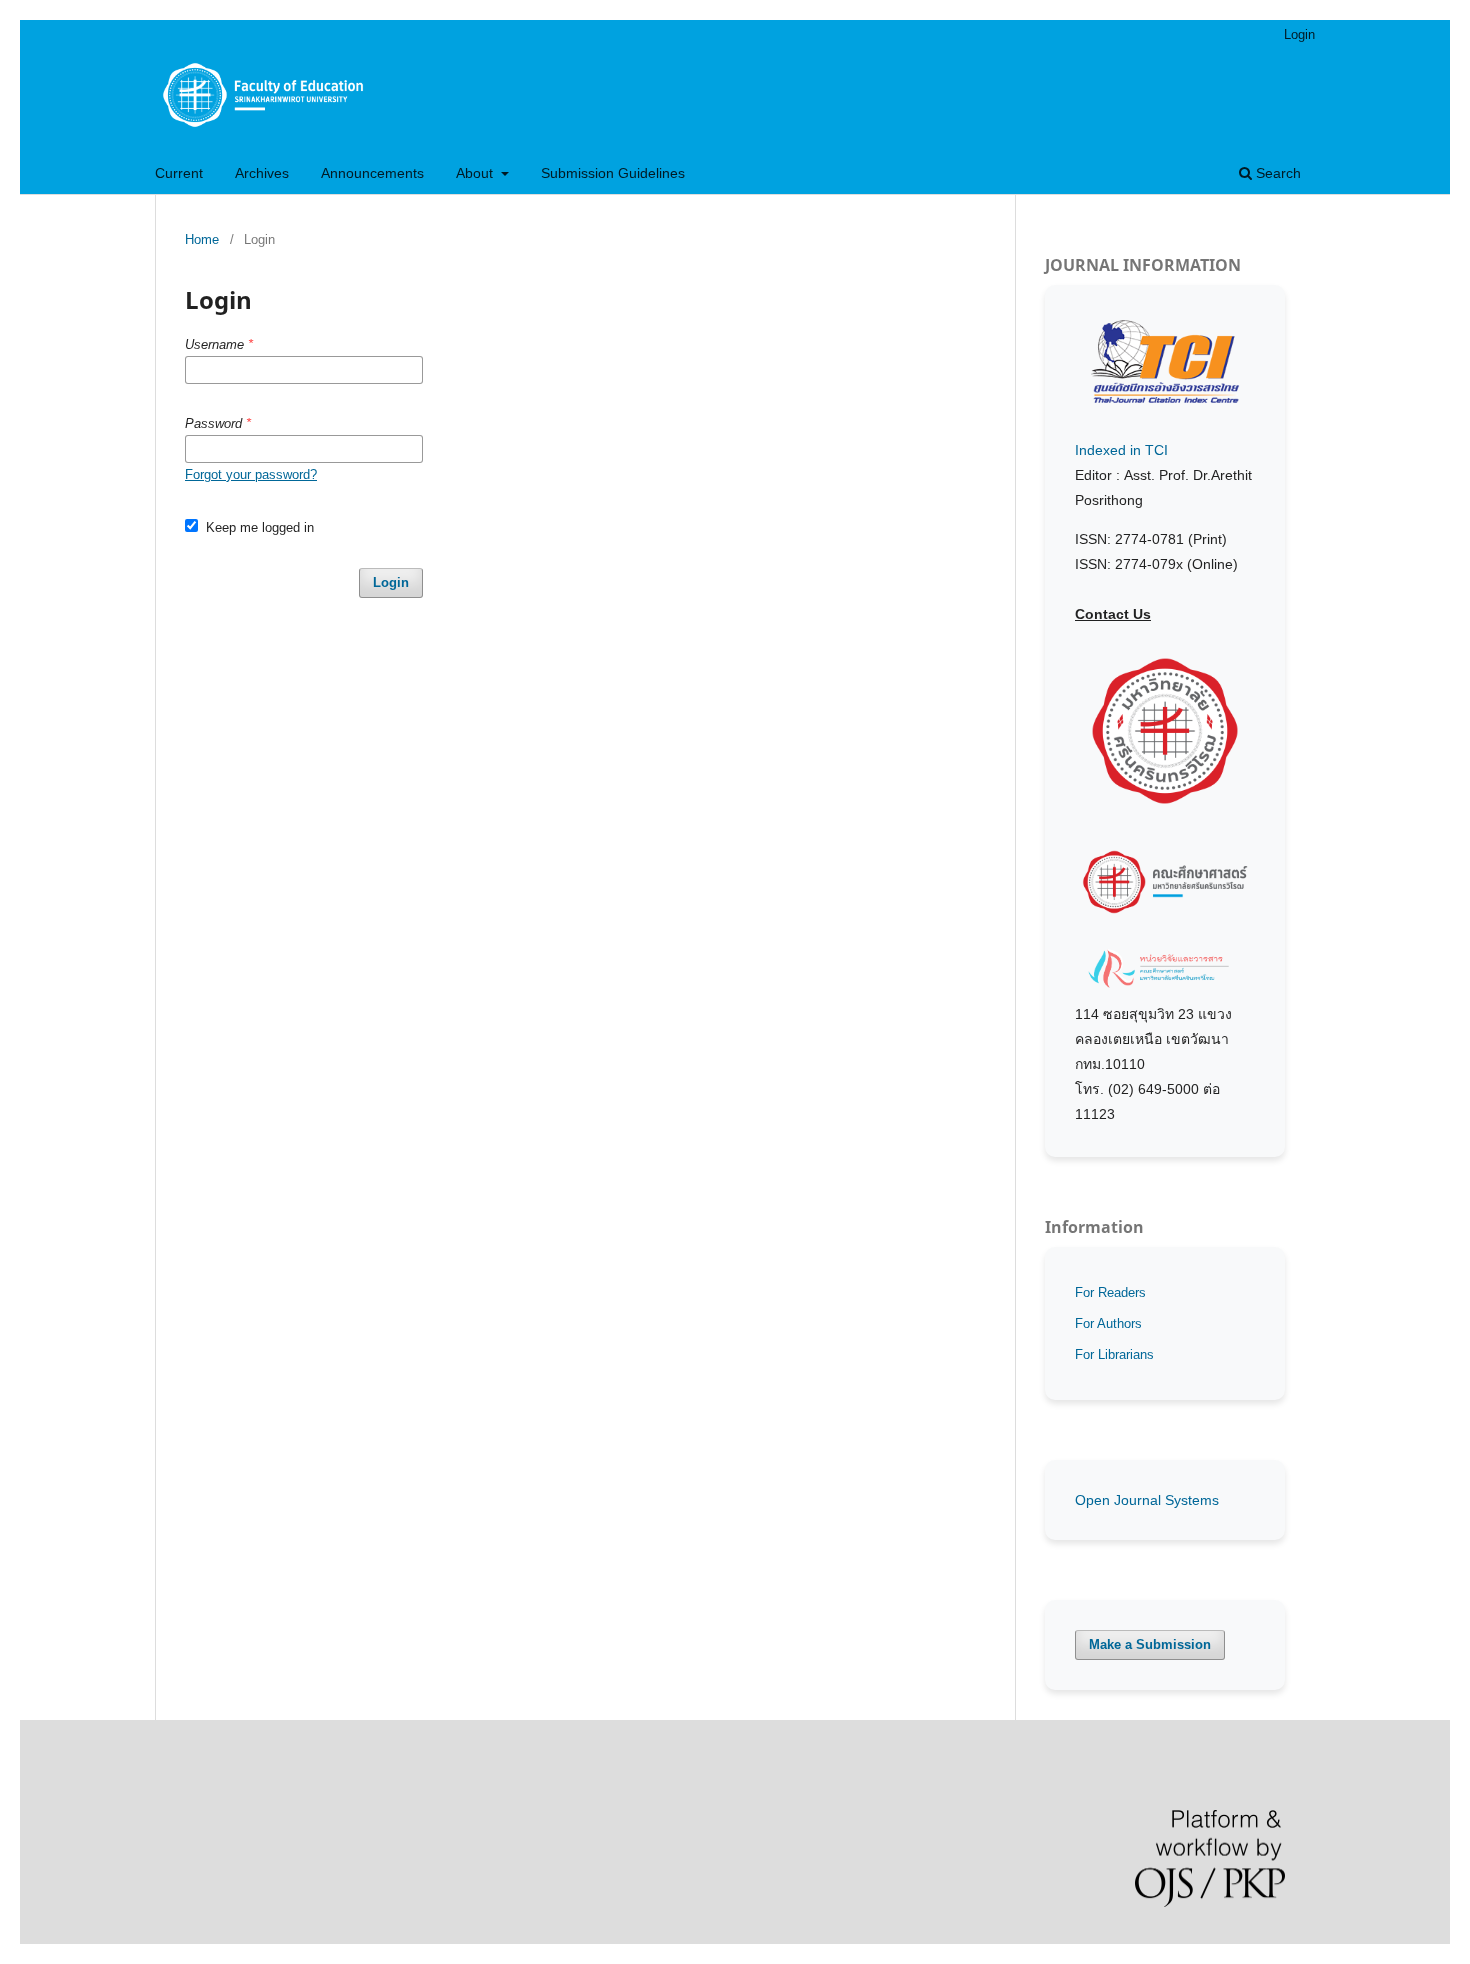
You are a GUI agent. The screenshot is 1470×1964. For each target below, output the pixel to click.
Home (202, 239)
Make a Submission (1150, 1644)
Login (1299, 34)
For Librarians (1114, 1354)
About (476, 173)
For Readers (1110, 1292)
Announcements (372, 173)
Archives (262, 173)
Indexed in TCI (1121, 450)
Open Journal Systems (1147, 1500)
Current (179, 173)
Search (1276, 173)
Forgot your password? (251, 474)
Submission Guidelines (613, 173)
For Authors (1108, 1323)
